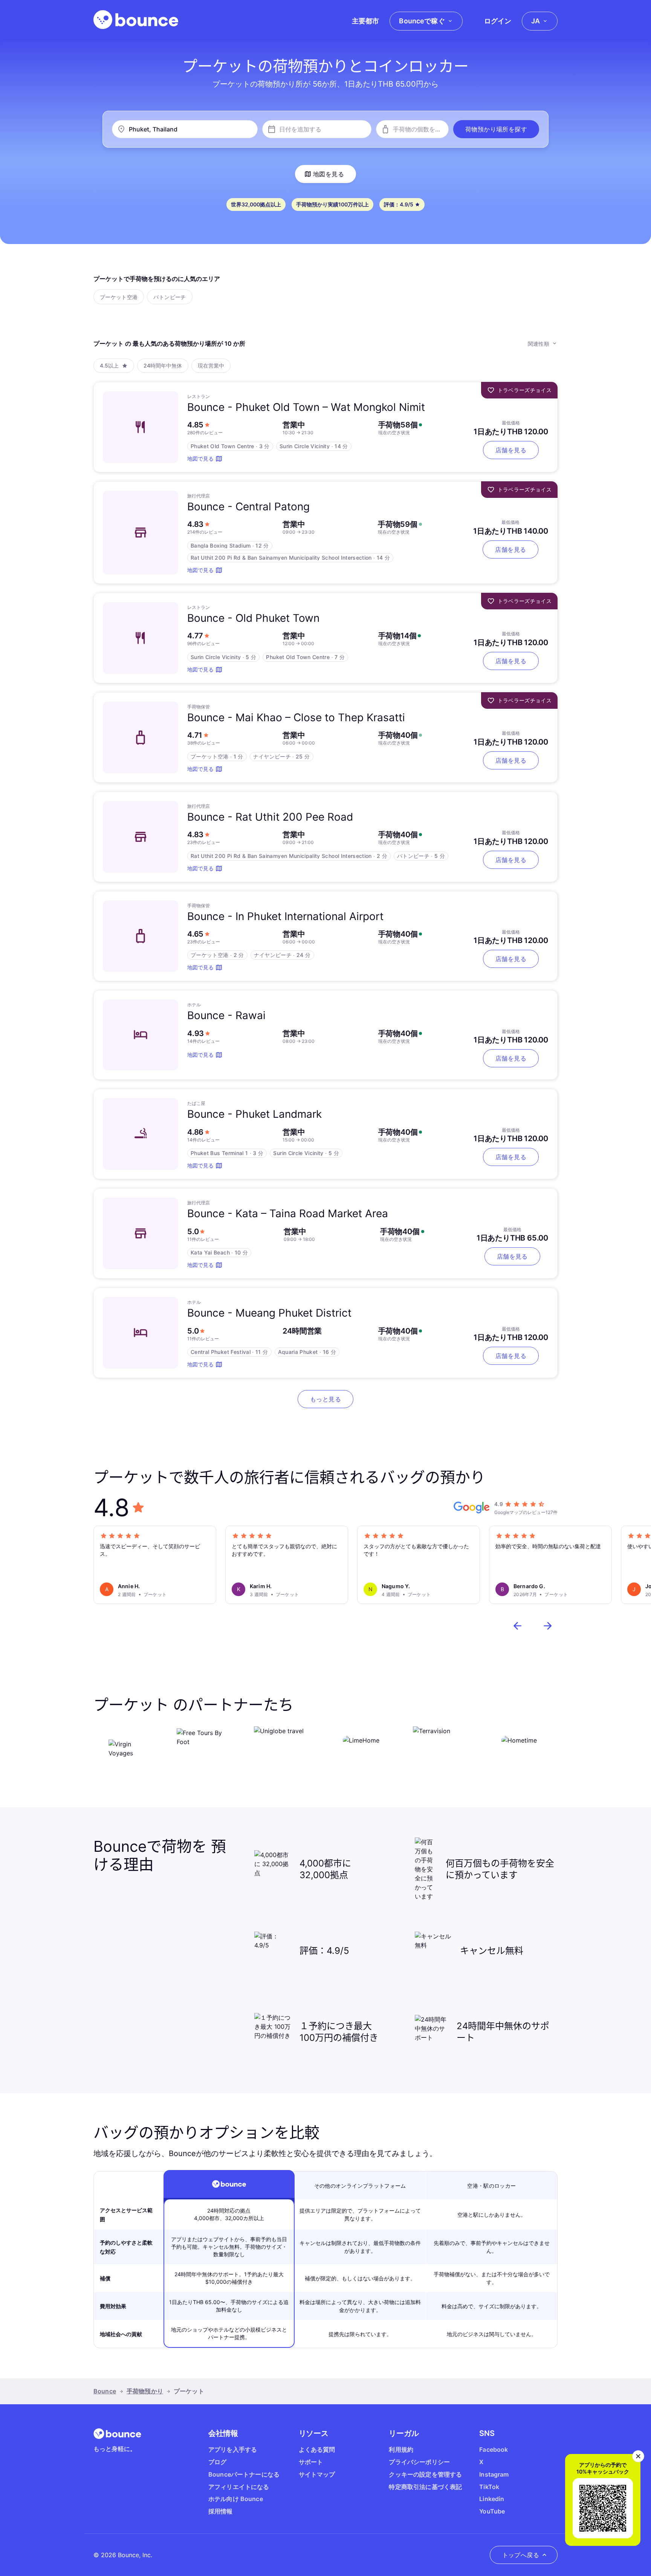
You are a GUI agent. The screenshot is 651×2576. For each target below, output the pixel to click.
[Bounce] (136, 20)
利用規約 (401, 2449)
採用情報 (221, 2511)
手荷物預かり (145, 2391)
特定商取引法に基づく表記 (425, 2487)
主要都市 (365, 21)
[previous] (518, 1626)
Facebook (494, 2449)
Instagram (494, 2474)
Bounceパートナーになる (244, 2474)
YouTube (492, 2511)
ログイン (498, 21)
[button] (496, 129)
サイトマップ (317, 2474)
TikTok (489, 2487)
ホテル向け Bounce (236, 2499)
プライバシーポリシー (419, 2462)
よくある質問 (317, 2449)
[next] (548, 1626)
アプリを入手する (233, 2449)
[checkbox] (119, 297)
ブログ (217, 2462)
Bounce (105, 2391)
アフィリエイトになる (239, 2487)
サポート (311, 2462)
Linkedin (492, 2499)
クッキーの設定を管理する (425, 2474)
